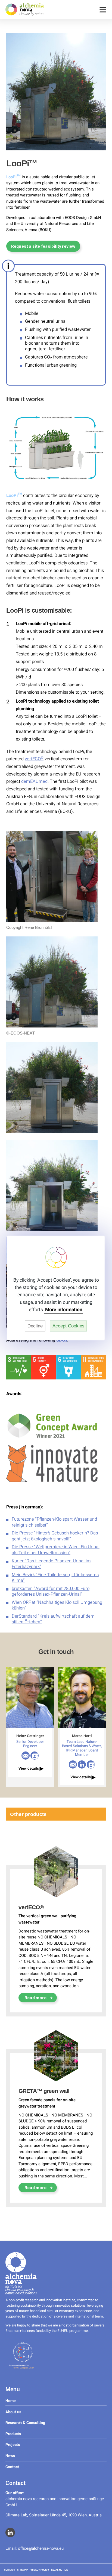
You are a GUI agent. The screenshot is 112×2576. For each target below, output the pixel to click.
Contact (12, 2467)
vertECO (34, 759)
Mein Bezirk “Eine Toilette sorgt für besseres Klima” (55, 1578)
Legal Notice (59, 2570)
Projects (13, 2445)
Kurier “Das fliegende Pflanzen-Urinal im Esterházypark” (51, 1564)
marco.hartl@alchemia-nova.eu (73, 1764)
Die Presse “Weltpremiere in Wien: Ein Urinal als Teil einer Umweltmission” (56, 1550)
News (10, 2456)
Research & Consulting (25, 2423)
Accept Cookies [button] (69, 1326)
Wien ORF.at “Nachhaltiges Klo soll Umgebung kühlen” (57, 1605)
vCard (35, 1756)
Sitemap (23, 2570)
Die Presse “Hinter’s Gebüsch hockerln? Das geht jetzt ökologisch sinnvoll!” (55, 1536)
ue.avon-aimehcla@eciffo (41, 2548)
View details (31, 1768)
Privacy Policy (39, 2570)
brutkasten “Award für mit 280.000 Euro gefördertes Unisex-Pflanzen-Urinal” (51, 1591)
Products (13, 2434)
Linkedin (82, 1764)
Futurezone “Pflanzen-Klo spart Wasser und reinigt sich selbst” (54, 1522)
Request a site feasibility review (43, 246)
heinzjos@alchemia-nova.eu (26, 1756)
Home (11, 2401)
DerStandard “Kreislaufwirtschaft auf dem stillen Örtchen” (53, 1619)
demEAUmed (34, 781)
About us (13, 2412)
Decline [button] (35, 1326)
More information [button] (64, 1310)
